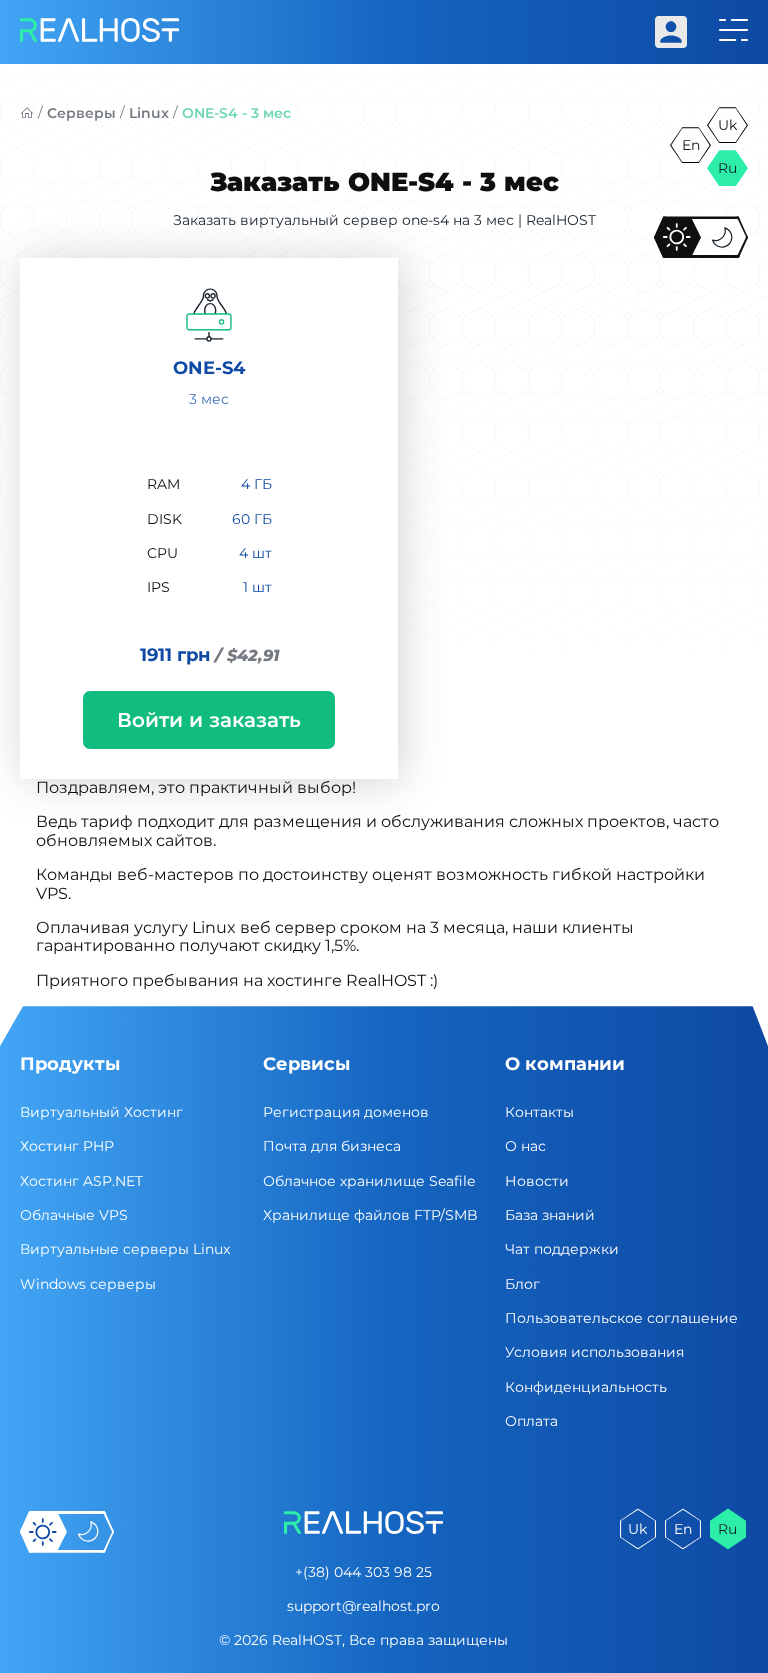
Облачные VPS (74, 1215)
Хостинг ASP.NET (81, 1181)
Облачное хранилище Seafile (369, 1181)
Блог (522, 1284)
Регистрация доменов (346, 1112)
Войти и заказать (209, 720)
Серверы (81, 113)
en (691, 145)
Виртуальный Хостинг (101, 1112)
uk (727, 125)
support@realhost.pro (363, 1606)
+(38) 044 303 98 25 (363, 1572)
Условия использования (594, 1352)
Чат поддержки (562, 1249)
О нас (525, 1146)
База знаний (550, 1215)
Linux (149, 113)
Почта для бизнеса (332, 1146)
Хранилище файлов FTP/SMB (370, 1215)
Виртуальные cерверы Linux (125, 1249)
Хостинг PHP (67, 1146)
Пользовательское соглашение (621, 1318)
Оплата (531, 1421)
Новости (537, 1181)
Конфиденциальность (586, 1387)
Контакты (539, 1112)
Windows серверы (88, 1284)
